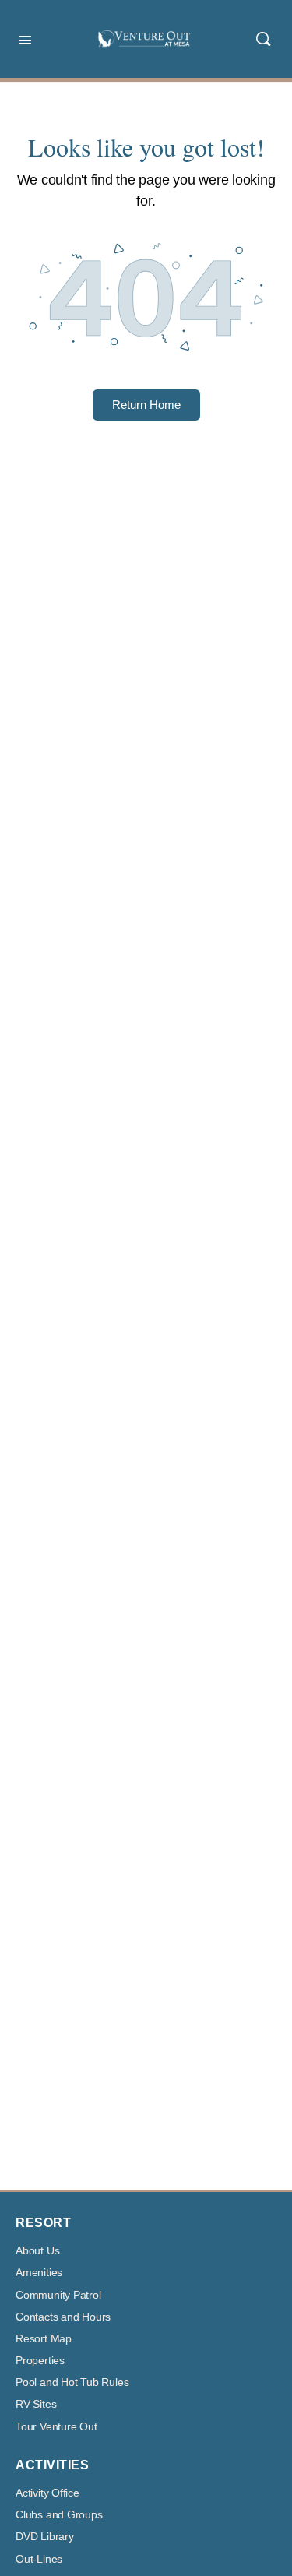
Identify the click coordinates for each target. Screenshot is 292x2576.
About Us (37, 2251)
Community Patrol (58, 2295)
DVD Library (45, 2537)
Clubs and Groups (59, 2515)
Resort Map (44, 2339)
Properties (40, 2361)
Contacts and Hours (63, 2317)
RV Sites (36, 2404)
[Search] (263, 39)
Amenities (39, 2273)
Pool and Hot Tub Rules (72, 2382)
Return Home (146, 405)
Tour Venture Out (56, 2427)
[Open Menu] (25, 38)
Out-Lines (39, 2559)
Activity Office (47, 2493)
